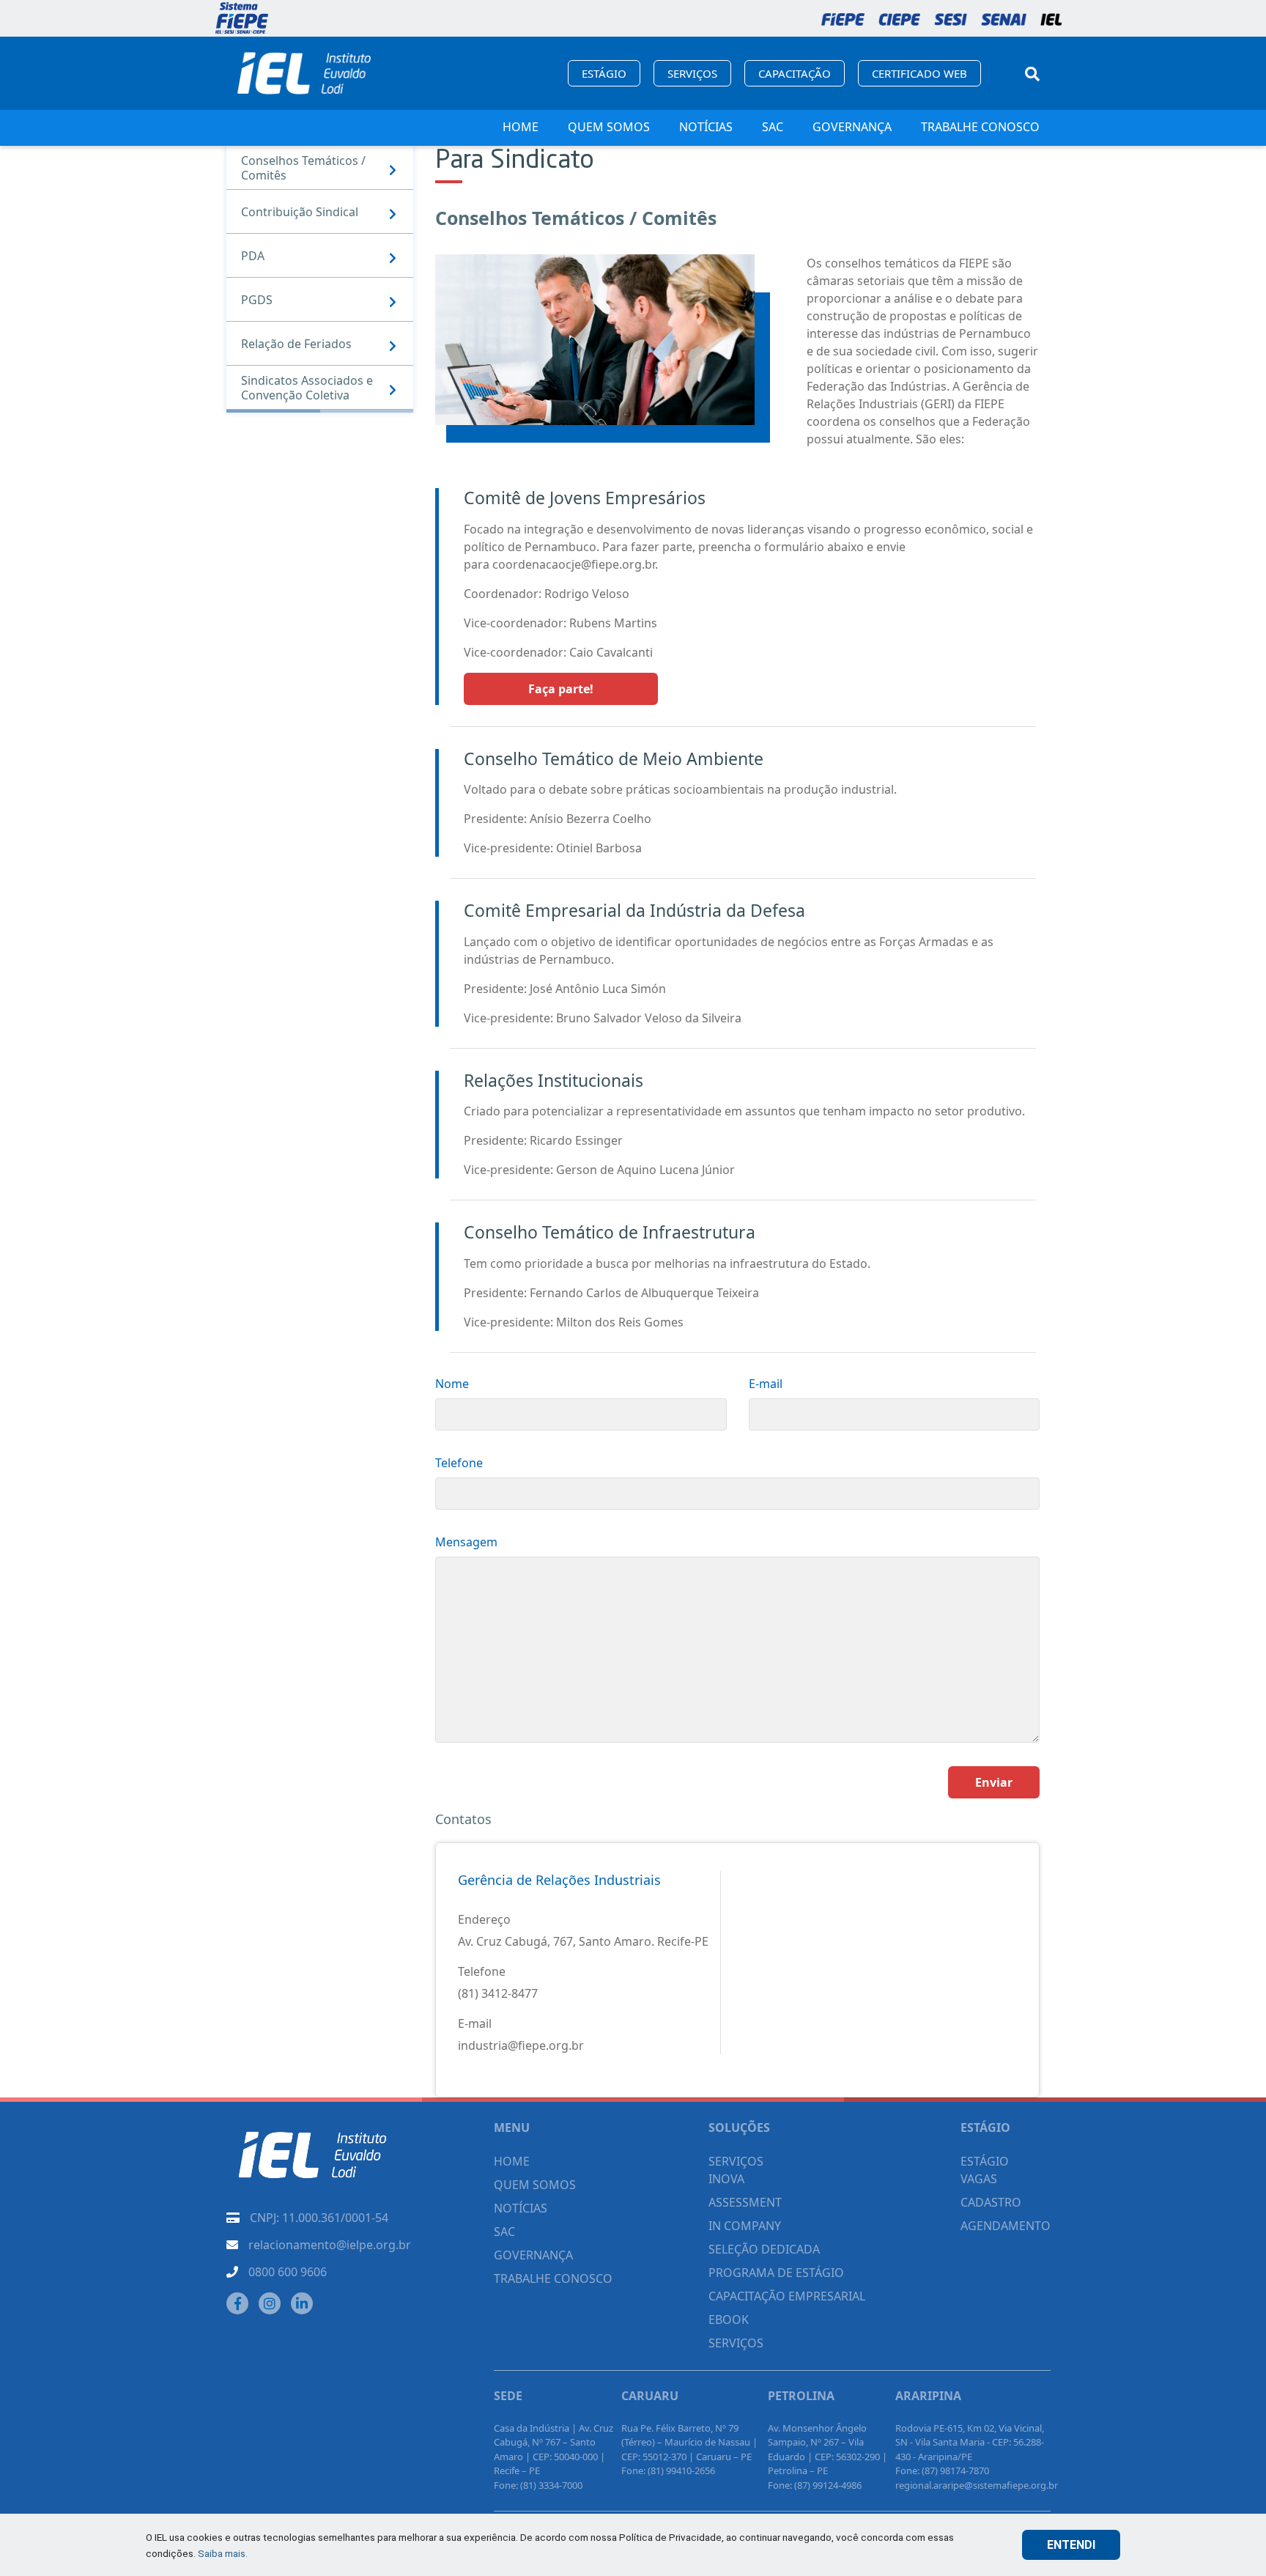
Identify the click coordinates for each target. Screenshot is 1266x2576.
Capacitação (795, 73)
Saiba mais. (223, 2553)
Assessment (745, 2202)
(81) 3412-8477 (498, 1993)
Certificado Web (919, 73)
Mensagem (466, 1542)
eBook (729, 2319)
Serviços (692, 73)
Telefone (459, 1463)
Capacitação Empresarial (787, 2296)
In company (745, 2226)
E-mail (766, 1384)
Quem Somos (609, 127)
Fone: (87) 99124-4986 (815, 2485)
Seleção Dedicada (764, 2249)
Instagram (270, 2303)
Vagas (979, 2179)
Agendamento (1006, 2226)
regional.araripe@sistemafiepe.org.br (977, 2485)
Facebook (237, 2303)
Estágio (604, 73)
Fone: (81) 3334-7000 (538, 2485)
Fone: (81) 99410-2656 (668, 2470)
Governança (852, 127)
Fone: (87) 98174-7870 (942, 2470)
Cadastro (991, 2202)
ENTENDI (1071, 2545)
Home (521, 127)
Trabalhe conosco (980, 127)
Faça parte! (561, 689)
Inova (726, 2179)
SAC (773, 127)
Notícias (706, 127)
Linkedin (302, 2303)
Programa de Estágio (776, 2273)
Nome (452, 1384)
